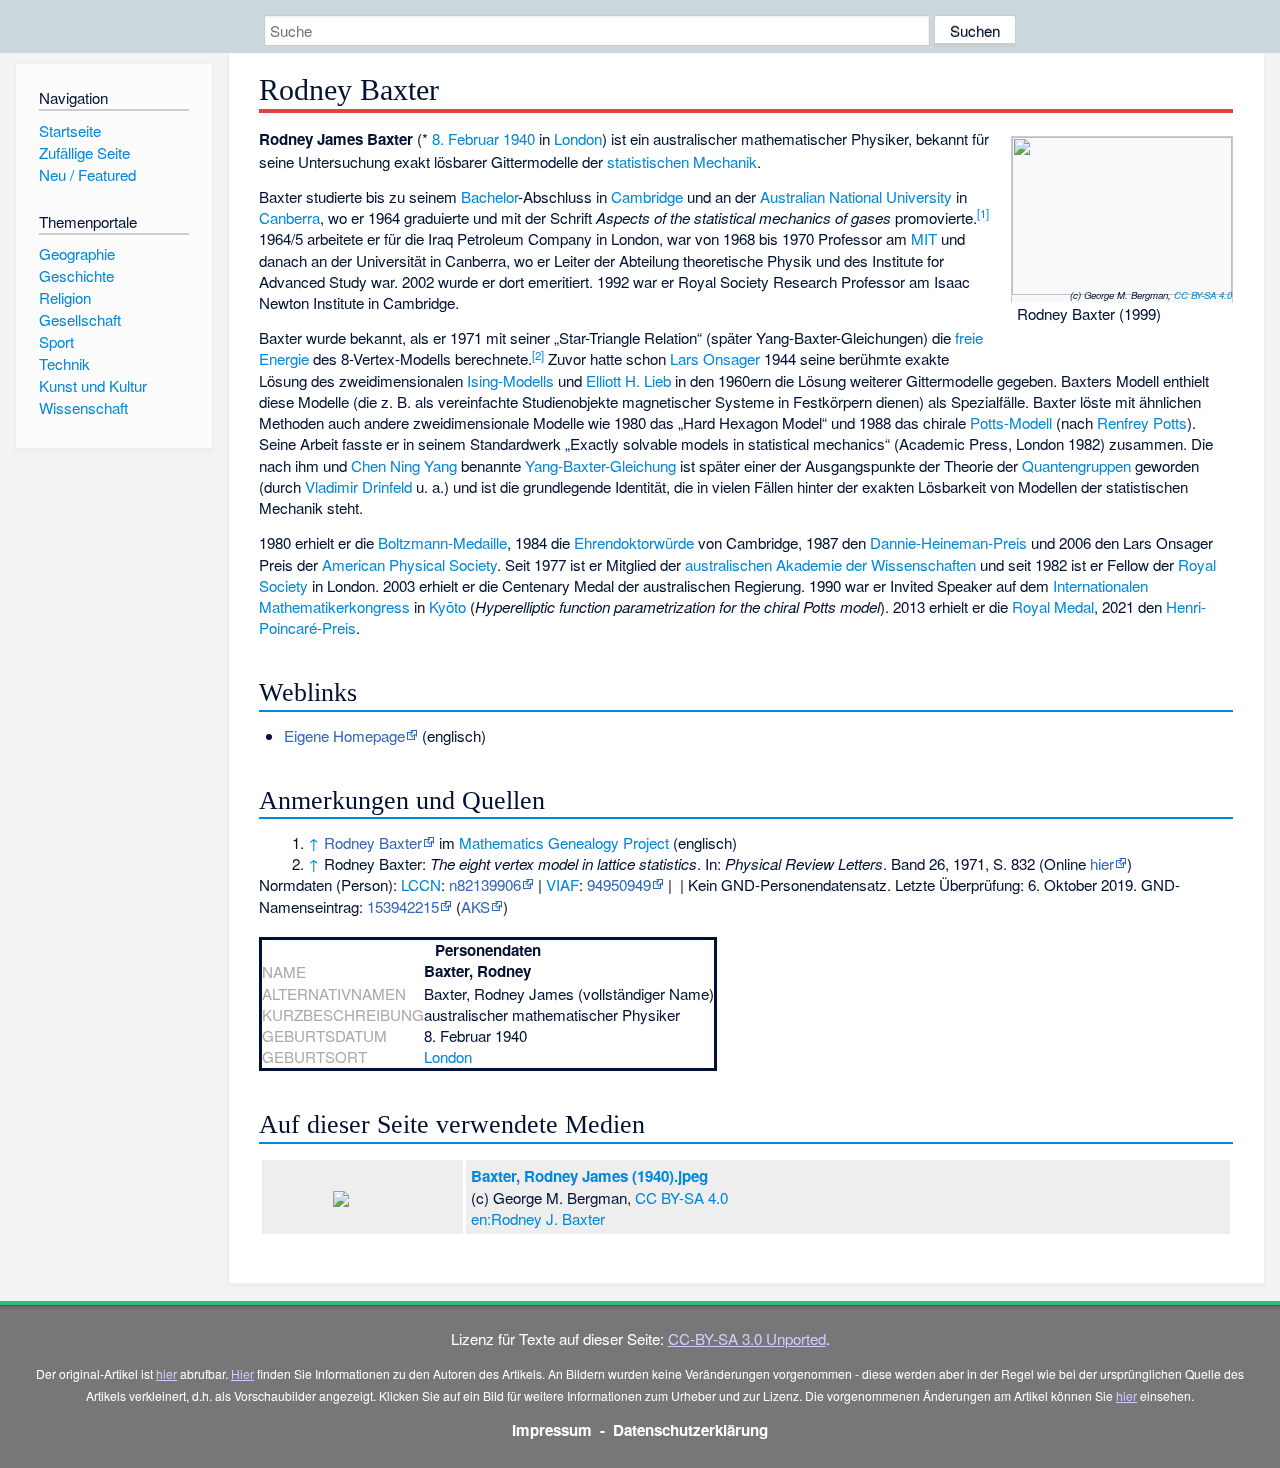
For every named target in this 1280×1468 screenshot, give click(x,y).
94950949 (619, 884)
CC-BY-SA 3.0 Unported (747, 1338)
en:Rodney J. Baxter (538, 1218)
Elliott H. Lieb (628, 380)
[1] (983, 213)
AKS (475, 906)
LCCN (421, 884)
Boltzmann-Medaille (442, 542)
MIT (924, 238)
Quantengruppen (1076, 465)
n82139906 (485, 884)
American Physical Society (409, 564)
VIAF (562, 884)
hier (1102, 863)
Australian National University (856, 196)
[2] (538, 355)
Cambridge (647, 196)
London (578, 138)
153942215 (403, 906)
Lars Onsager (715, 358)
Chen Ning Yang (404, 465)
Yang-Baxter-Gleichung (600, 465)
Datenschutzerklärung (690, 1430)
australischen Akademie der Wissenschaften (830, 564)
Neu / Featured (87, 174)
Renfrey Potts (1142, 422)
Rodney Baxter (373, 842)
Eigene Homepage (344, 735)
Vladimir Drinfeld (358, 486)
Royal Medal (1053, 606)
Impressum (552, 1430)
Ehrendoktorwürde (634, 542)
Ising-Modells (510, 380)
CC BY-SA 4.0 (1203, 295)
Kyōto (447, 606)
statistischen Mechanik (682, 161)
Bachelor (489, 196)
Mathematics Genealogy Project (564, 842)
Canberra (289, 217)
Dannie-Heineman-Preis (948, 542)
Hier (242, 1373)
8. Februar (465, 138)
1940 (519, 138)
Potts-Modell (1011, 422)
